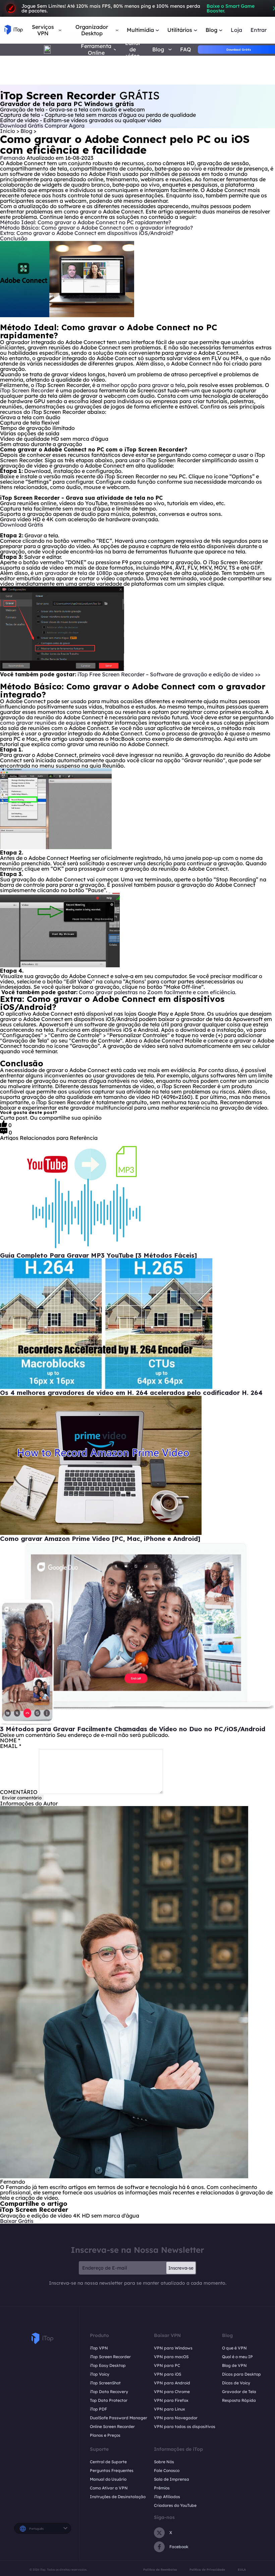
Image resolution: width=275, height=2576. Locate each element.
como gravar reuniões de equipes (43, 723)
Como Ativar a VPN (109, 2488)
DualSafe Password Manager (119, 2418)
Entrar (259, 30)
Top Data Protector (109, 2400)
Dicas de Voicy (236, 2383)
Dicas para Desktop (241, 2374)
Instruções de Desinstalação (118, 2497)
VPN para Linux (170, 2409)
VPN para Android (172, 2383)
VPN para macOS (171, 2357)
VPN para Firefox (171, 2400)
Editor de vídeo (133, 50)
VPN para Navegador (176, 2418)
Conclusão (14, 238)
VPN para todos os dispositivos (185, 2426)
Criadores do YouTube (175, 2505)
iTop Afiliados (167, 2497)
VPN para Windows (173, 2348)
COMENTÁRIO (19, 1792)
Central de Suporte (108, 2462)
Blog (27, 131)
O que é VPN (234, 2348)
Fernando (13, 158)
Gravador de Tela (239, 2392)
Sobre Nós (164, 2462)
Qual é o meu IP (237, 2357)
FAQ (186, 50)
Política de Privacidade (207, 2569)
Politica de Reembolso (160, 2569)
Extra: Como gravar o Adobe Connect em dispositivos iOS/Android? (87, 233)
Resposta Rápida (239, 2400)
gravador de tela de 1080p (78, 573)
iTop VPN (99, 2348)
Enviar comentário (22, 1798)
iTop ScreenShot (105, 2383)
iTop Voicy (100, 2374)
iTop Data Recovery (109, 2392)
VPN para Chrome (172, 2392)
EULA (242, 2569)
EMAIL (11, 1746)
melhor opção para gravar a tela (143, 385)
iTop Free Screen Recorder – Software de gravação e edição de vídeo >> (169, 674)
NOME (10, 1740)
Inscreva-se (181, 2268)
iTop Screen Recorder (27, 390)
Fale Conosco (167, 2470)
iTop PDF (98, 2409)
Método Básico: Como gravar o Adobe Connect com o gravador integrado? (97, 228)
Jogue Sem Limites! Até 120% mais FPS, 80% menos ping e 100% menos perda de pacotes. (138, 8)
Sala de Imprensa (172, 2479)
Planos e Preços (105, 2435)
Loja (236, 30)
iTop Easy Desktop (108, 2365)
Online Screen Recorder (112, 2426)
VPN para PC (167, 2365)
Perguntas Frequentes (112, 2470)
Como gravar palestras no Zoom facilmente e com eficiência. (157, 992)
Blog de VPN (234, 2365)
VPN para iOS (168, 2374)
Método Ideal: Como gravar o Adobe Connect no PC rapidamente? (86, 222)
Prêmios (162, 2488)
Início (8, 131)
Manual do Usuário (108, 2479)
